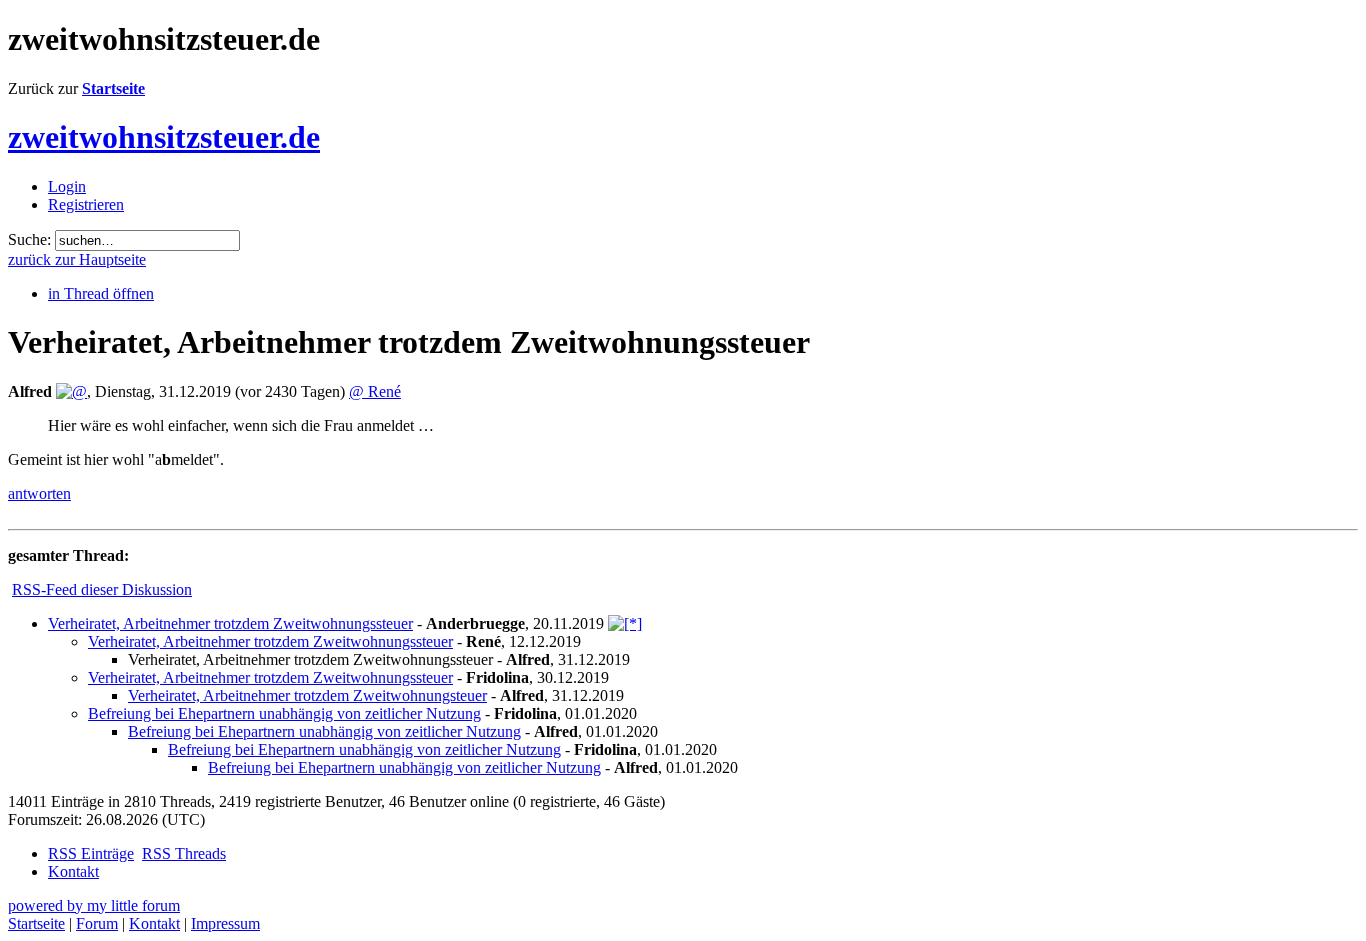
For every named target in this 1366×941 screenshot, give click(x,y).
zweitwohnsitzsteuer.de (164, 137)
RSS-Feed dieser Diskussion (102, 589)
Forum (97, 923)
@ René (375, 391)
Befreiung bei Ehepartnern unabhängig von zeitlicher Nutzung (284, 713)
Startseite (113, 88)
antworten (39, 493)
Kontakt (73, 871)
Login (67, 186)
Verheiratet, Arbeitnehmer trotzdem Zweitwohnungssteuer (230, 623)
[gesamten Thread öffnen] (625, 623)
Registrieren (86, 204)
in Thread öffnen (101, 293)
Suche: (29, 239)
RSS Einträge (91, 853)
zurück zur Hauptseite (77, 259)
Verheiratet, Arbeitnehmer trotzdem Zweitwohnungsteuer (307, 695)
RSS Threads (184, 853)
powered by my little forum (94, 905)
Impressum (225, 923)
